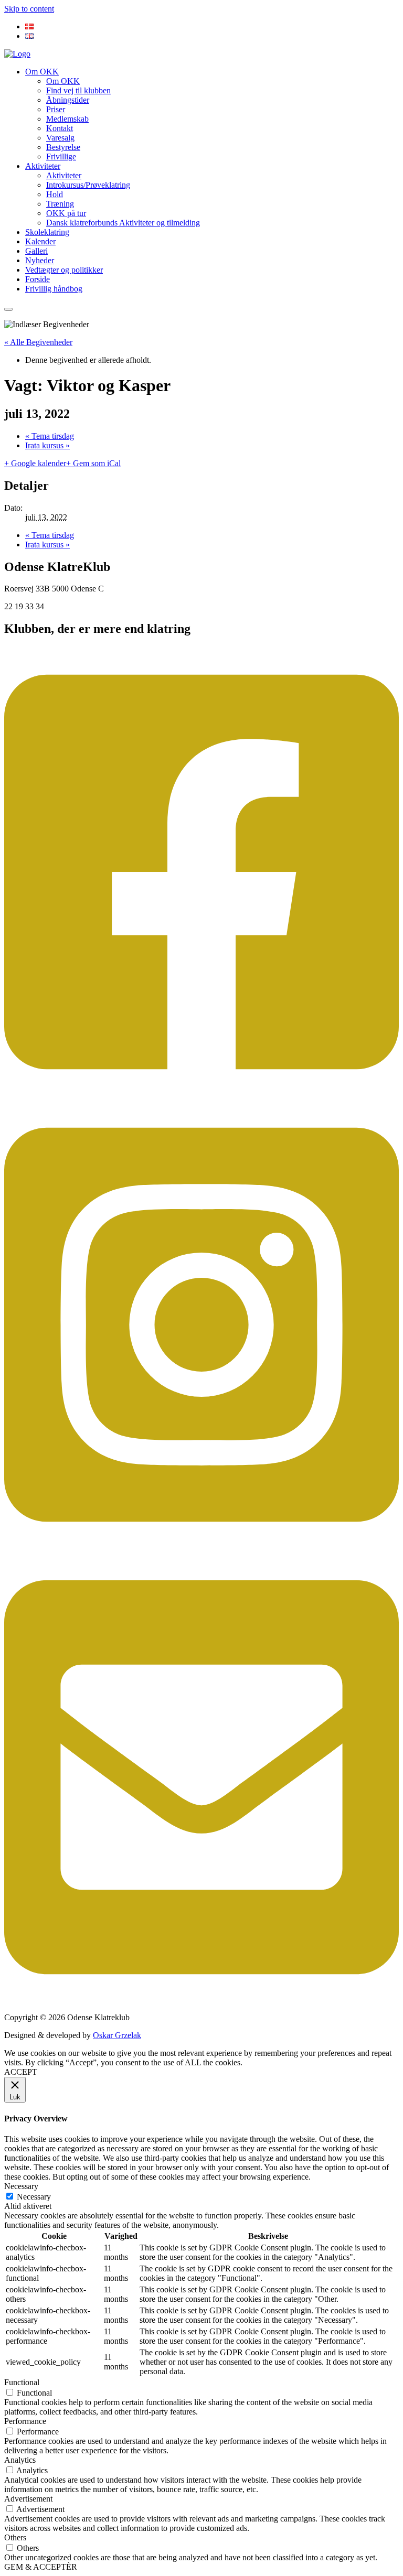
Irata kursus (47, 445)
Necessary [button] (21, 2186)
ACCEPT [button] (21, 2072)
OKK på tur (66, 213)
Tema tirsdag (50, 436)
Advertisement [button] (28, 2499)
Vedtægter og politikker (64, 270)
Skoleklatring (47, 232)
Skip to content (29, 9)
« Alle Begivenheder (38, 342)
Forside (38, 279)
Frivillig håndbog (54, 289)
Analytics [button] (20, 2460)
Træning (60, 204)
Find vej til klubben (78, 90)
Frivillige (61, 157)
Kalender (40, 241)
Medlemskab (67, 119)
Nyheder (40, 260)
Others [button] (15, 2537)
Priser (56, 109)
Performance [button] (25, 2421)
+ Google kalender (35, 463)
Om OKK (42, 72)
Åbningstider (68, 100)
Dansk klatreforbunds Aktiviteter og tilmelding (123, 223)
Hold (55, 194)
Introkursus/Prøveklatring (88, 185)
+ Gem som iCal (93, 463)
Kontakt (60, 128)
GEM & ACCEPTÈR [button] (41, 2567)
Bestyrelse (63, 147)
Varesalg (60, 138)
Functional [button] (22, 2382)
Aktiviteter (43, 166)
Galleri (36, 251)
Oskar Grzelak (117, 2035)
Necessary (34, 2197)
